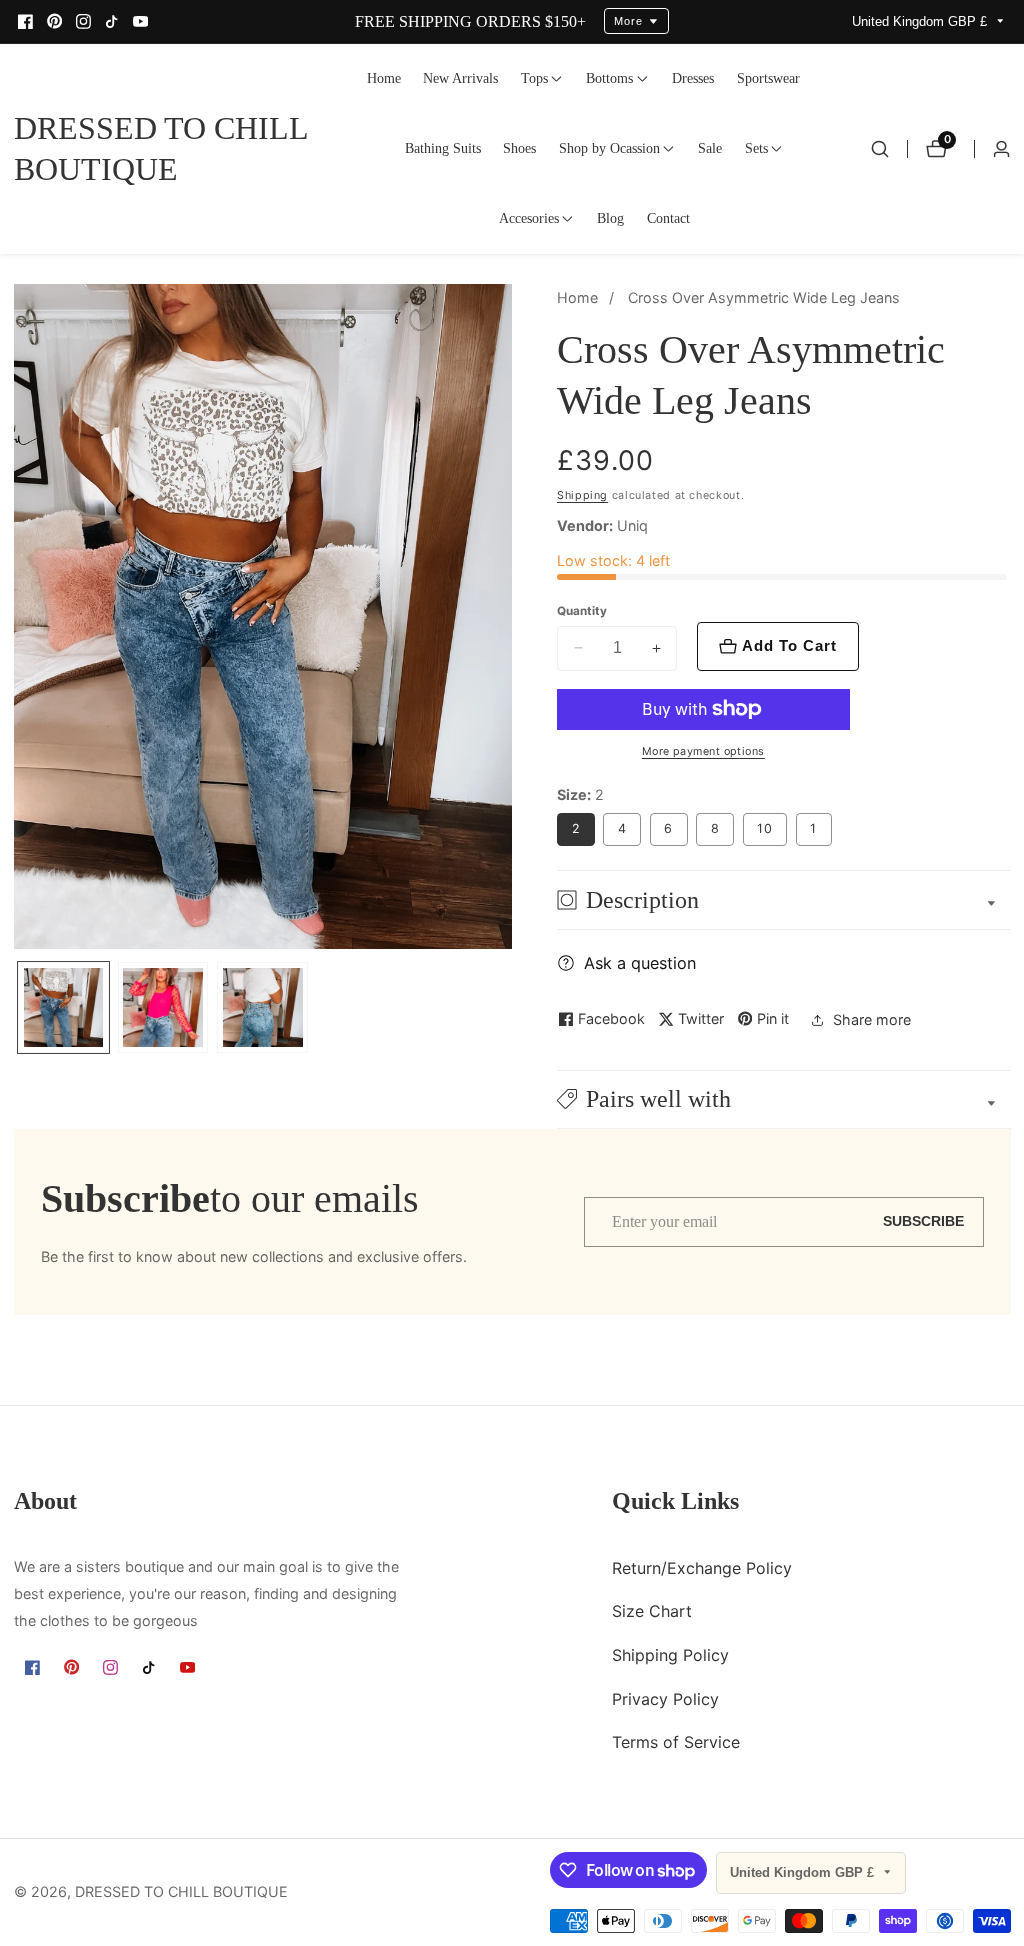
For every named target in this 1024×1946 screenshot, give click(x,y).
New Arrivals (460, 78)
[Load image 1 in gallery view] (63, 1007)
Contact (668, 218)
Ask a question (640, 963)
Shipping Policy (670, 1655)
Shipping (582, 495)
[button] (534, 79)
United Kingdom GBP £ (921, 21)
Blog (610, 218)
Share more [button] (872, 1019)
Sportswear (768, 78)
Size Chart (652, 1611)
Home (384, 78)
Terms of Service (676, 1742)
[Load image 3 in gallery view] (262, 1007)
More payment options (703, 751)
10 (765, 828)
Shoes (519, 148)
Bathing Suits (443, 148)
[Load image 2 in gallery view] (163, 1007)
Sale (710, 148)
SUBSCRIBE (923, 1221)
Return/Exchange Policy (702, 1568)
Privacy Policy (665, 1699)
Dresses (693, 78)
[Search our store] (880, 149)
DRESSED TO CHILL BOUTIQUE (181, 1892)
